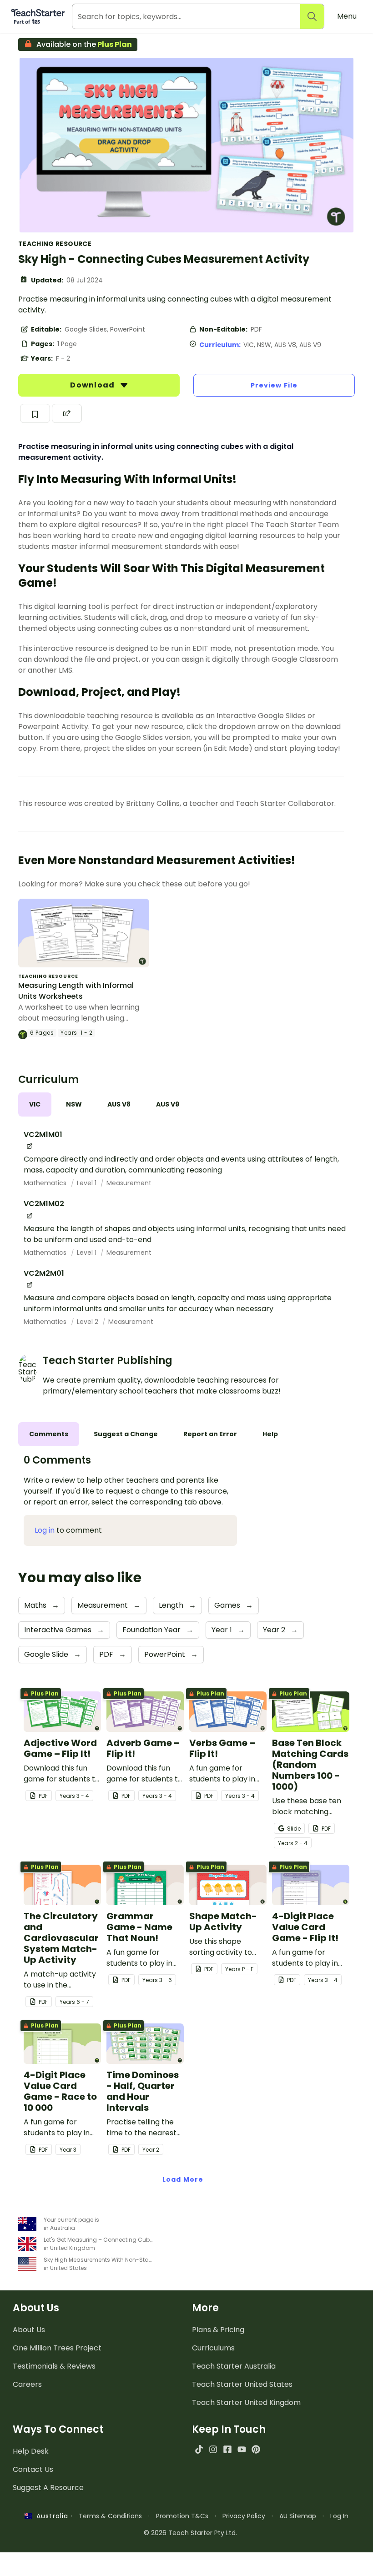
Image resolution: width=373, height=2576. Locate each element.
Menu (347, 16)
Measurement (129, 1183)
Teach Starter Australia (234, 2366)
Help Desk (31, 2451)
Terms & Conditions (110, 2516)
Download (93, 385)
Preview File (274, 385)
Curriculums (213, 2348)
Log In (339, 2516)
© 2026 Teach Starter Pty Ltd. (190, 2533)
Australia (50, 2516)
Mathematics (46, 1183)
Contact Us (33, 2469)
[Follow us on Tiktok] (199, 2449)
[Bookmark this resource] (35, 413)
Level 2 (88, 1322)
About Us (29, 2330)
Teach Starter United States (242, 2384)
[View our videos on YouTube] (242, 2449)
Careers (27, 2384)
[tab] (35, 1104)
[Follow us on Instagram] (213, 2449)
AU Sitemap (298, 2516)
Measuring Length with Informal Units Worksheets (76, 991)
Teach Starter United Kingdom (246, 2402)
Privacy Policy (244, 2516)
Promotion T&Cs (182, 2516)
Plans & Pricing (218, 2330)
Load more (183, 2179)
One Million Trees (57, 2348)
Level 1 (88, 1183)
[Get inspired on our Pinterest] (256, 2449)
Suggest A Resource (48, 2488)
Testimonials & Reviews (54, 2366)
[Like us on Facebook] (227, 2449)
